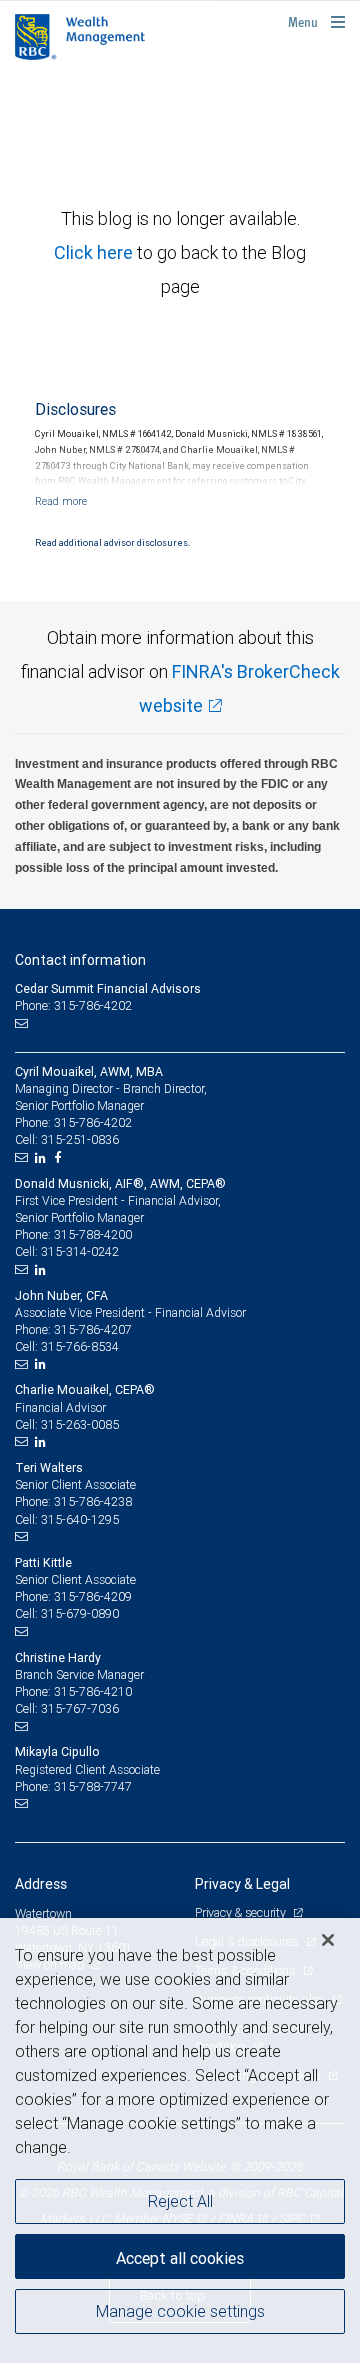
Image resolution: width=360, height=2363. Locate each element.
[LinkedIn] (43, 1158)
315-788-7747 (93, 1786)
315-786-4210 (93, 1691)
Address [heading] (41, 1884)
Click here (95, 252)
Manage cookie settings (180, 2311)
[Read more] (61, 501)
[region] (180, 2140)
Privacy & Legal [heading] (242, 1884)
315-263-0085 (80, 1424)
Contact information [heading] (80, 960)
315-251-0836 (80, 1139)
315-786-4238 (93, 1501)
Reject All (180, 2201)
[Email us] (23, 1024)
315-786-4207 (93, 1329)
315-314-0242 (80, 1251)
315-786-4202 (93, 1122)
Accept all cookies (180, 2258)
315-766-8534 (80, 1346)
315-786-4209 (93, 1596)
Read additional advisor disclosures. (112, 543)
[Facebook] (60, 1158)
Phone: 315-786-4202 (73, 1005)
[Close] (328, 1940)
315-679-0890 (80, 1613)
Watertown (43, 1913)
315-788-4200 (93, 1234)
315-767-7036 (80, 1708)
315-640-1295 (80, 1519)
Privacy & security (241, 1912)
